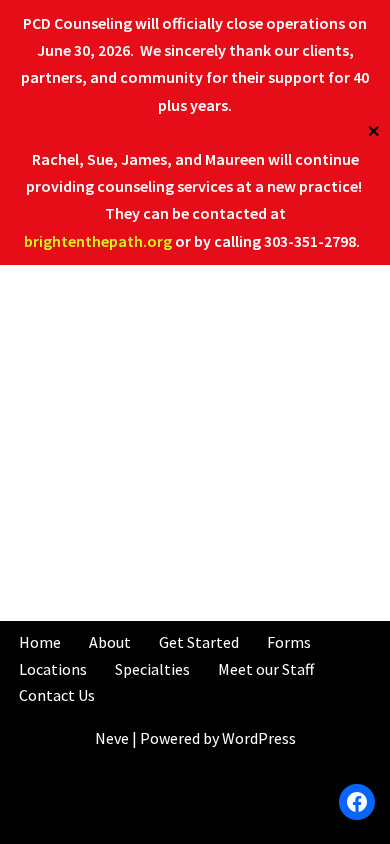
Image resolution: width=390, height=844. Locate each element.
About (110, 642)
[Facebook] (357, 802)
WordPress (259, 738)
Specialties (152, 669)
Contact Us (57, 695)
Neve (112, 738)
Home (40, 642)
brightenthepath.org (98, 241)
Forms (289, 642)
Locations (53, 669)
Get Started (199, 642)
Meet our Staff (266, 669)
